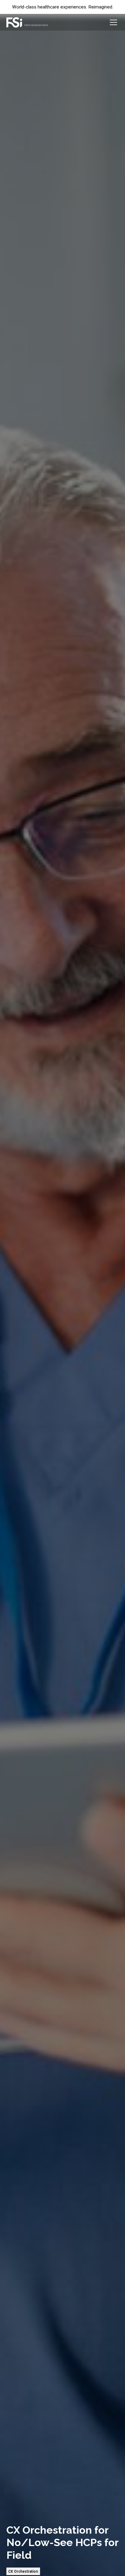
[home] (27, 22)
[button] (112, 22)
